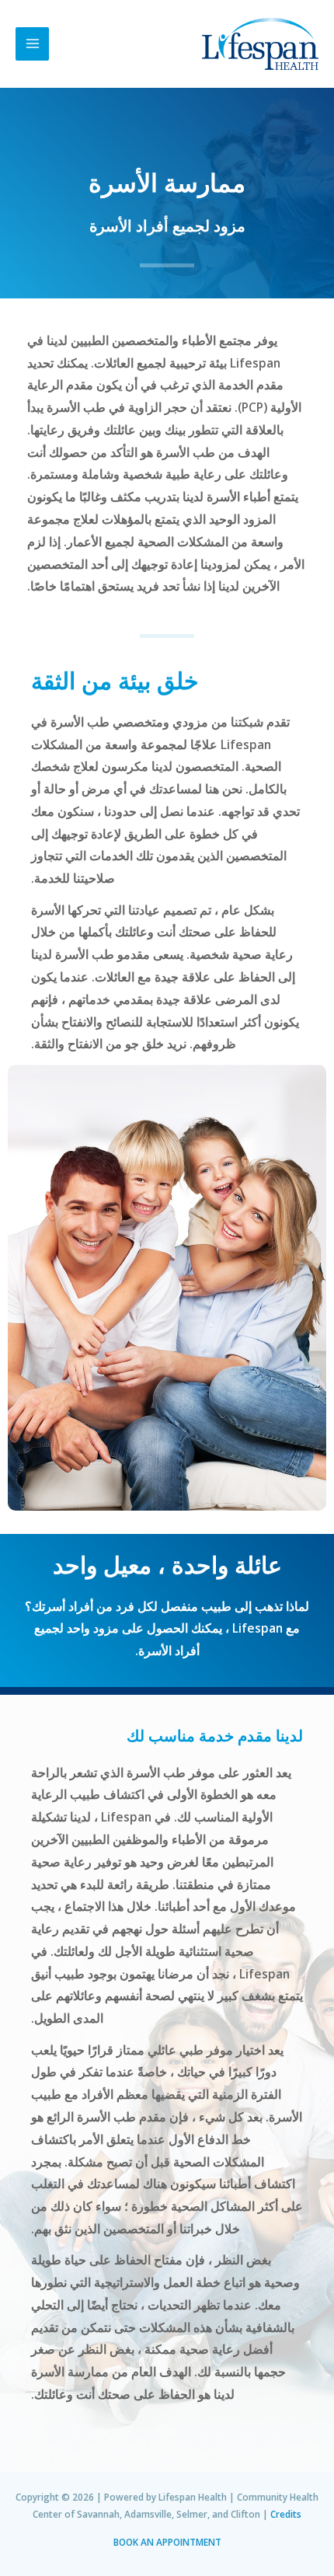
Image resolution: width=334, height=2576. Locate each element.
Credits (286, 2514)
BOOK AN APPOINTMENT (167, 2542)
